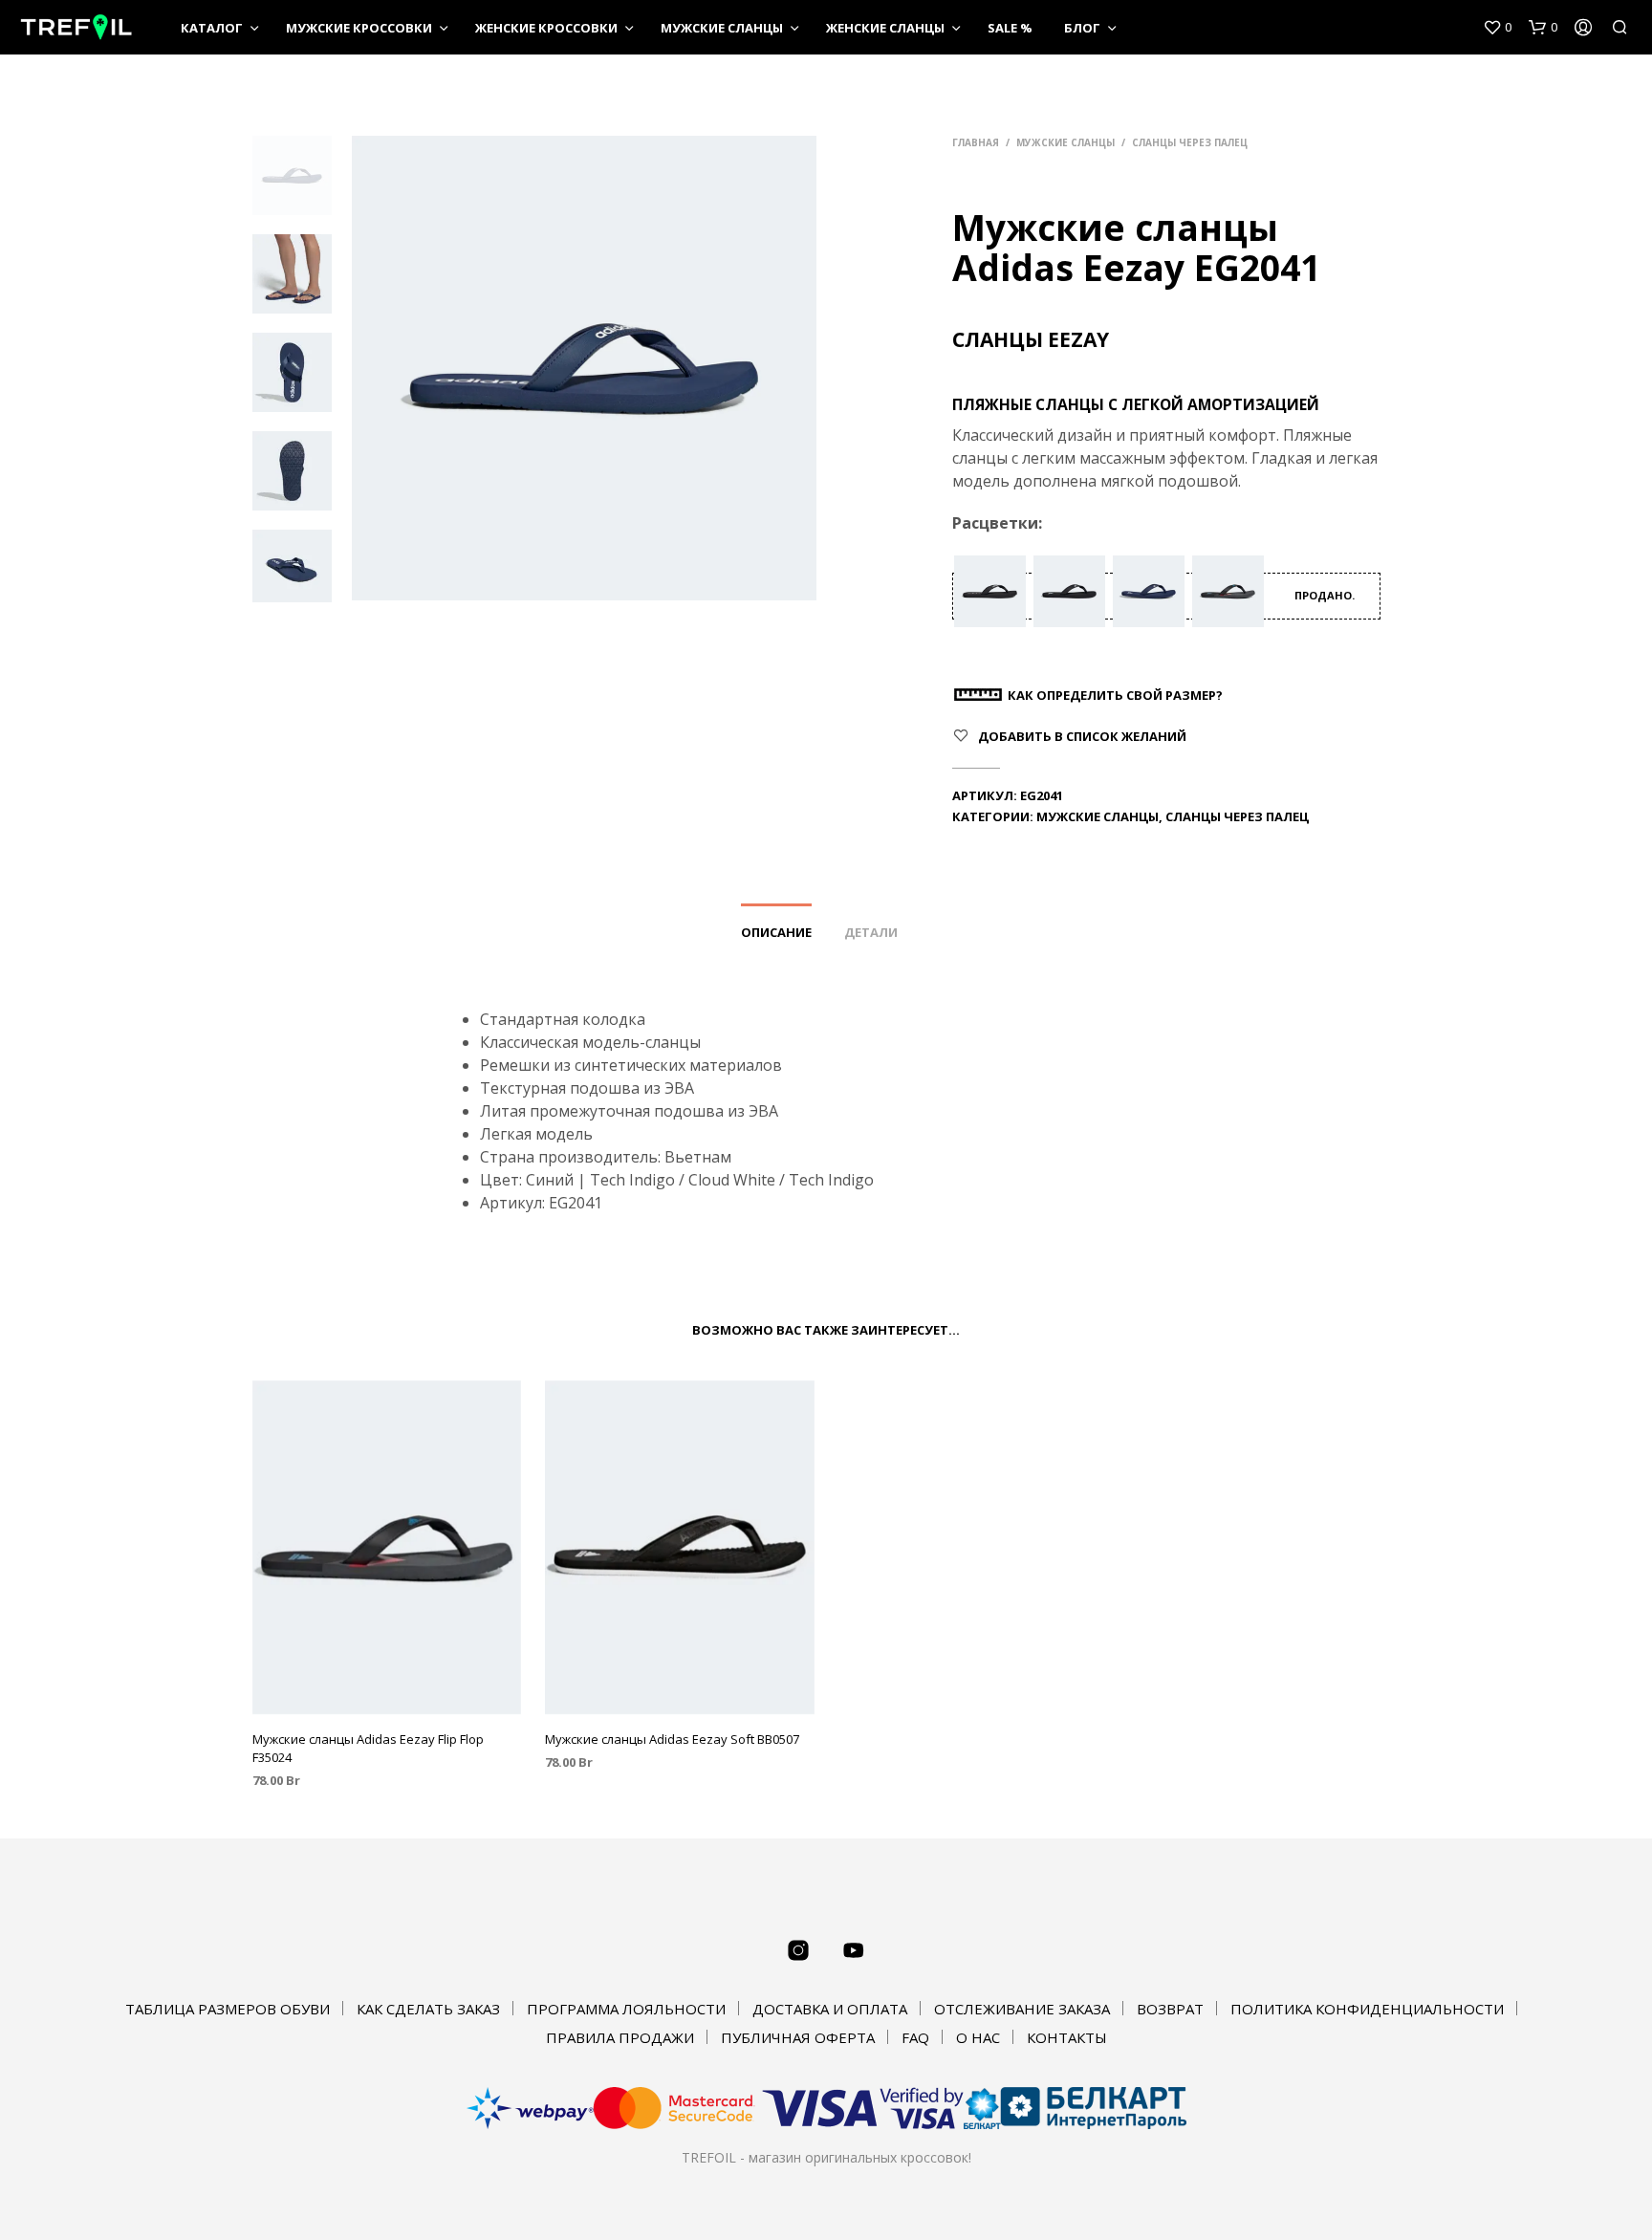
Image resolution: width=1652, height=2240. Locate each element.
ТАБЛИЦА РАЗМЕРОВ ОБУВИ (228, 2009)
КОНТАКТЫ (1067, 2037)
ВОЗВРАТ (1170, 2009)
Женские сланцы (885, 28)
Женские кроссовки (546, 28)
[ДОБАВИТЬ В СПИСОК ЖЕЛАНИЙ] (386, 1688)
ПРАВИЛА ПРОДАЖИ (620, 2037)
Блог (1082, 28)
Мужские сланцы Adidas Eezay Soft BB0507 (672, 1739)
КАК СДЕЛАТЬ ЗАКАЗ (428, 2009)
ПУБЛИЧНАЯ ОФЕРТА (798, 2037)
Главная (976, 142)
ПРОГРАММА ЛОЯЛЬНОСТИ (626, 2009)
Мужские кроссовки (359, 28)
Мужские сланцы (722, 28)
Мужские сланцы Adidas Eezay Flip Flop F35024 (368, 1748)
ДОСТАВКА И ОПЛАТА (830, 2009)
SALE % (1010, 28)
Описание (776, 932)
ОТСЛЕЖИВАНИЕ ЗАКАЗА (1022, 2009)
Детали (871, 932)
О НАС (978, 2037)
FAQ (915, 2037)
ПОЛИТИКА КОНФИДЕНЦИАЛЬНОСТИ (1367, 2009)
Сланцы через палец (1190, 142)
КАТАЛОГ (212, 28)
